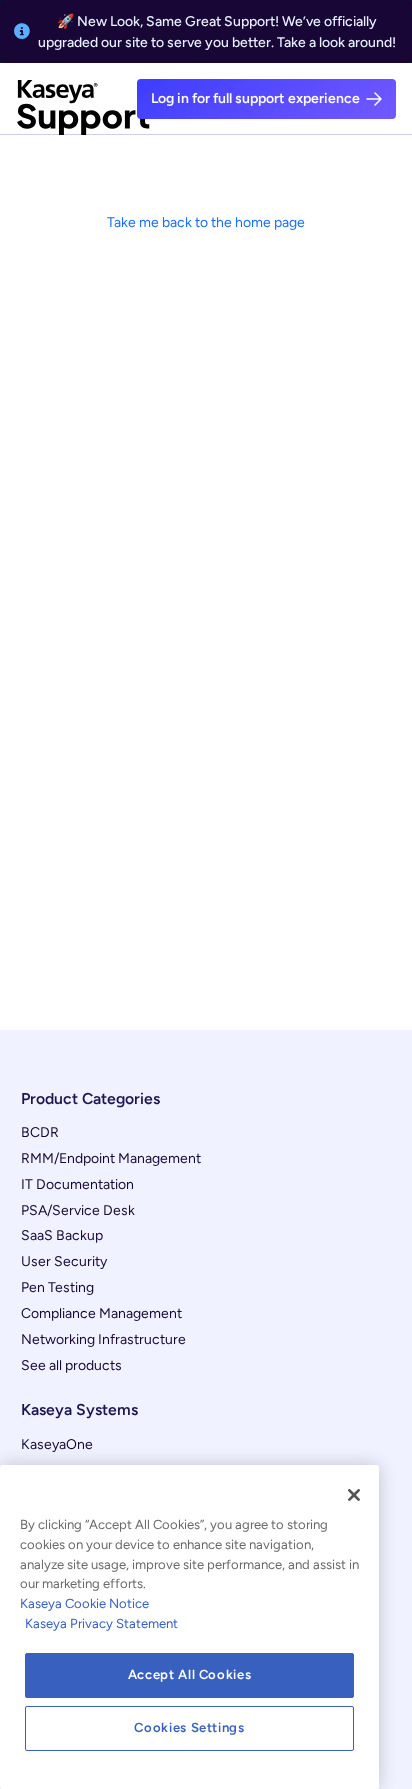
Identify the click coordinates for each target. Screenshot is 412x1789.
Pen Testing (57, 1287)
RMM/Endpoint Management (111, 1158)
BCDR (40, 1132)
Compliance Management (101, 1313)
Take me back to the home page (206, 222)
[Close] (354, 1495)
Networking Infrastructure (103, 1339)
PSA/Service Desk (78, 1210)
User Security (64, 1261)
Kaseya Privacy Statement (101, 1623)
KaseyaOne (57, 1444)
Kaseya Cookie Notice (84, 1603)
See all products (71, 1365)
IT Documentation (77, 1184)
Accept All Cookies (190, 1674)
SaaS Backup (62, 1235)
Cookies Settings (189, 1727)
